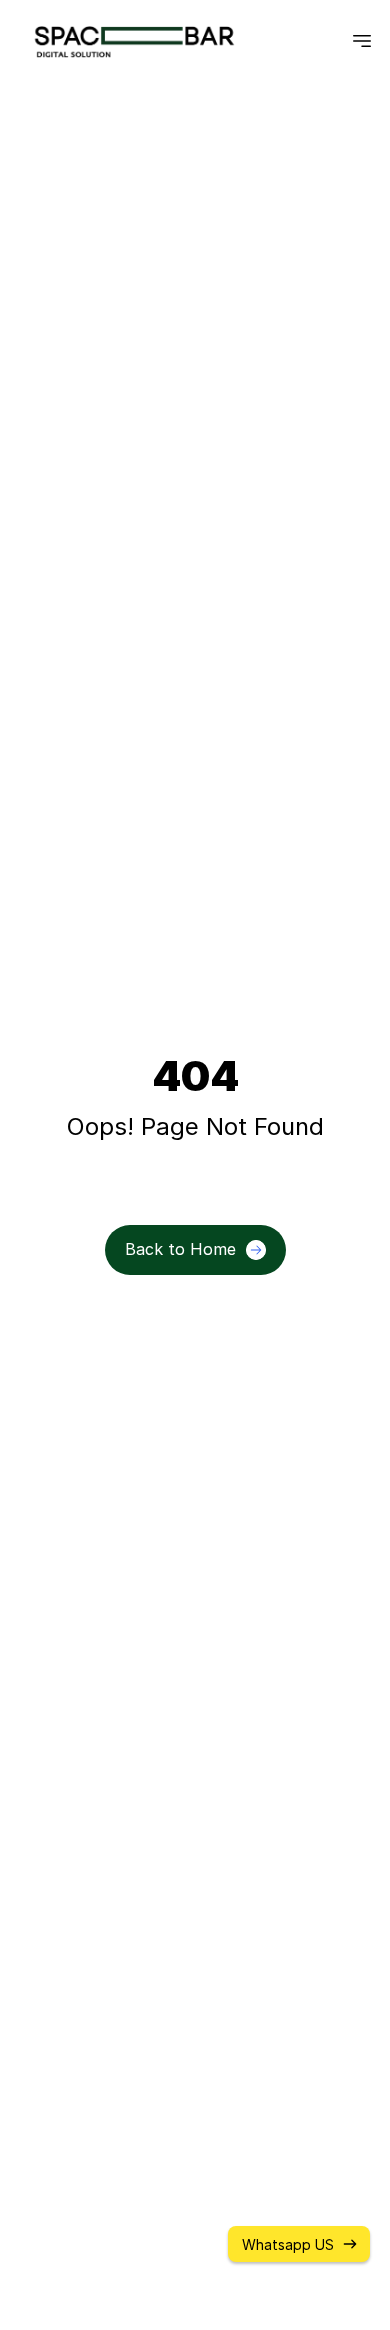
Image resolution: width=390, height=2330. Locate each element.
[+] (362, 42)
